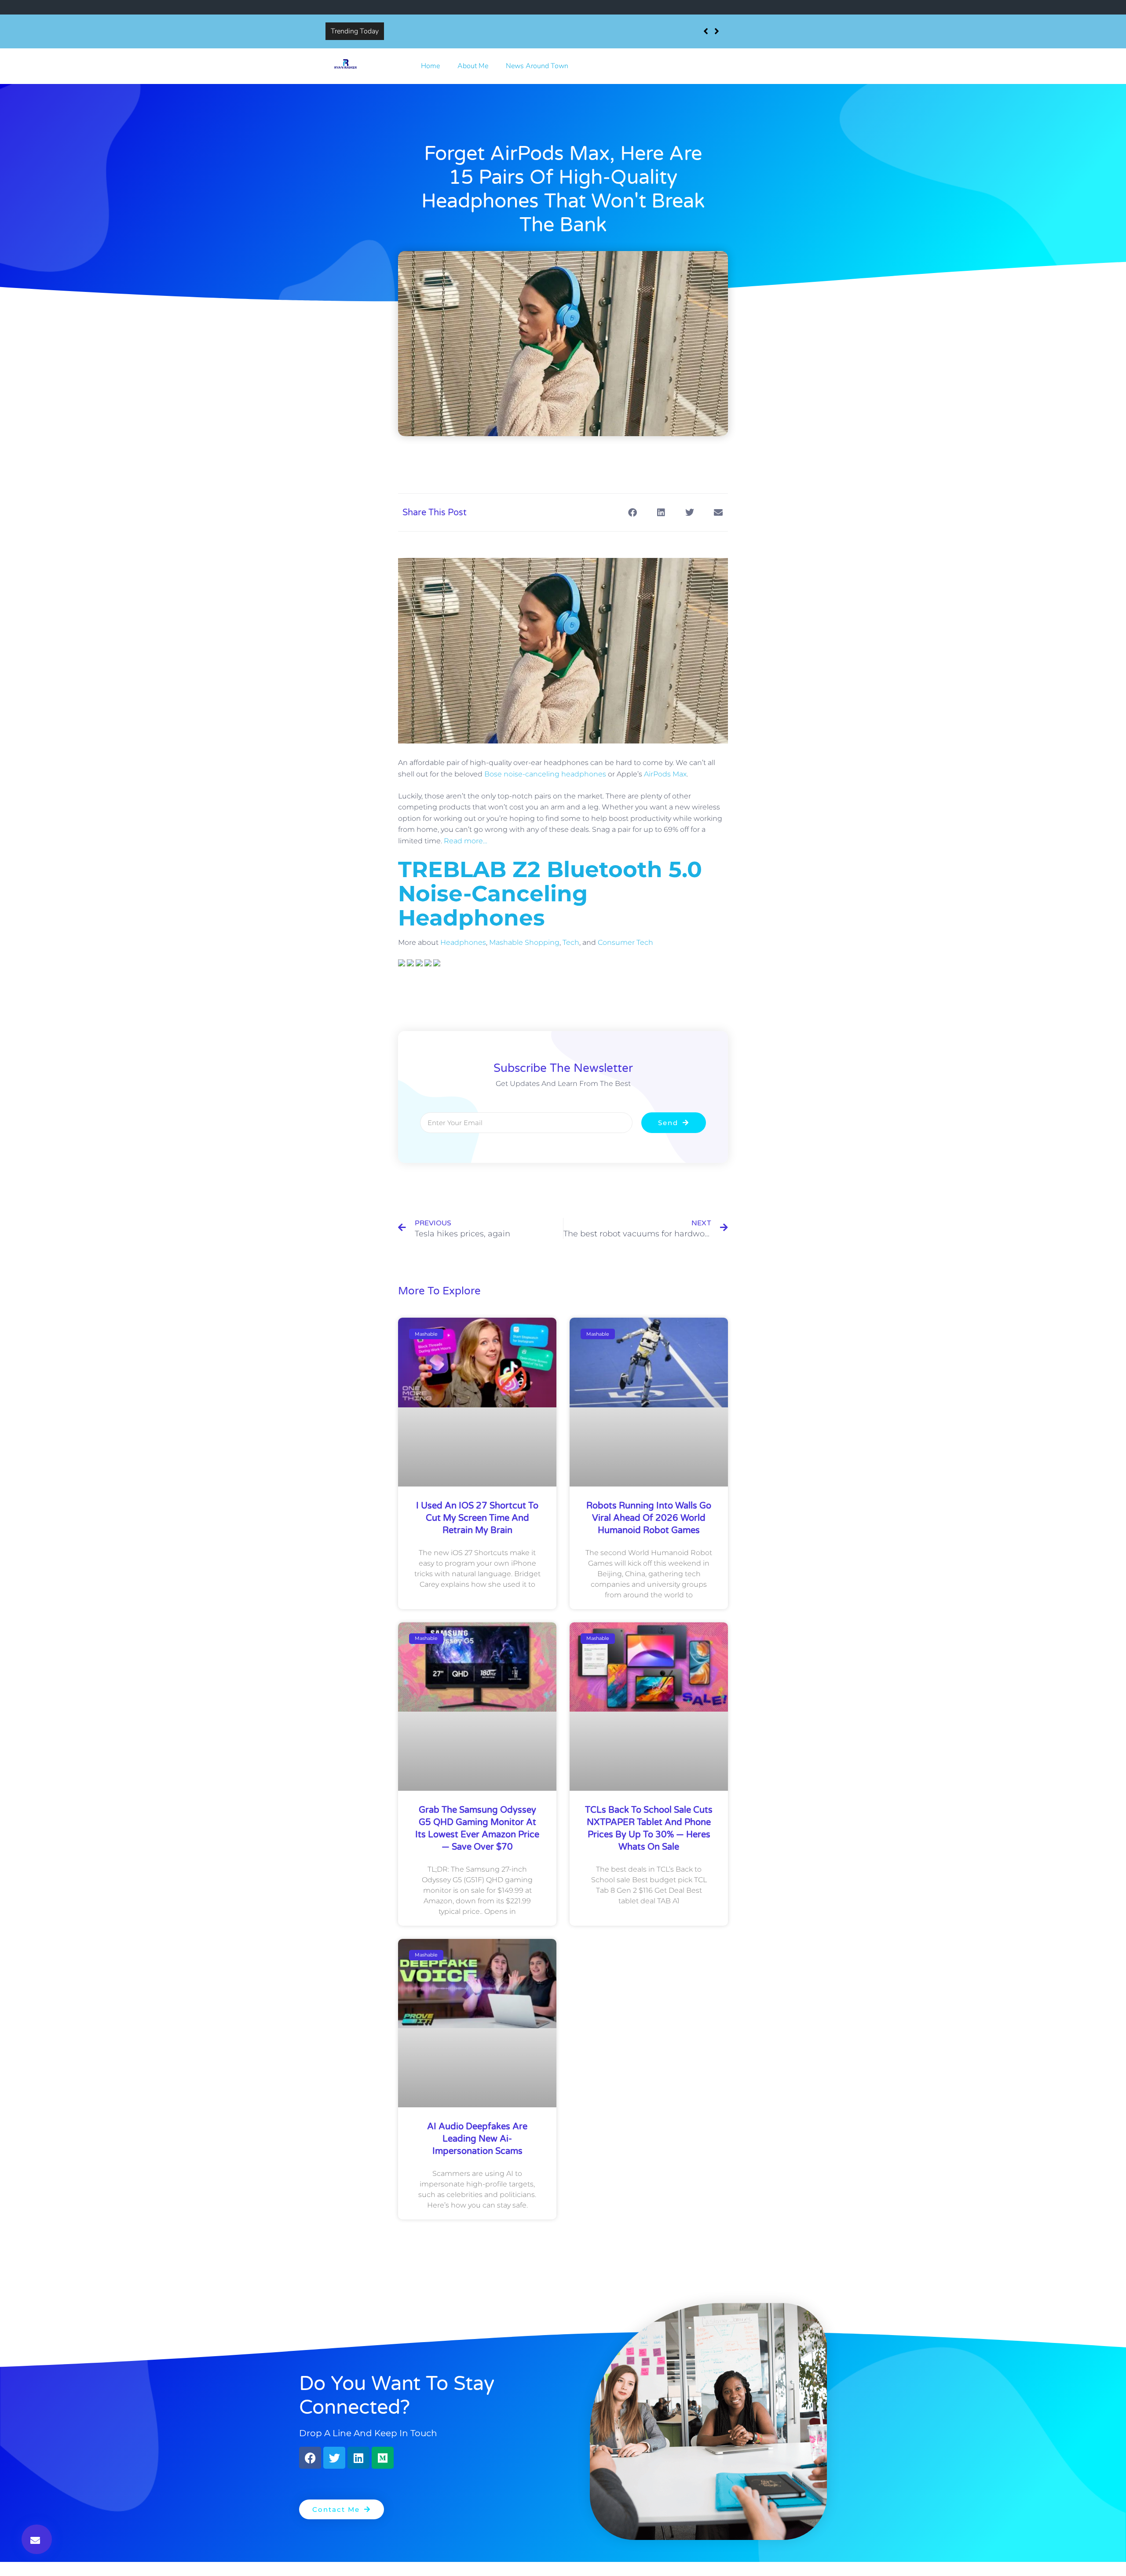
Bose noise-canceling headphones (545, 774)
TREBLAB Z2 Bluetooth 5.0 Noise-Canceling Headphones (550, 894)
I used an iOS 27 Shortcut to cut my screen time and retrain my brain (494, 31)
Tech (571, 942)
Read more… (466, 841)
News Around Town (537, 66)
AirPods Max (665, 774)
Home (430, 66)
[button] (37, 2539)
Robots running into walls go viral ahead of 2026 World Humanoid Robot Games (649, 1518)
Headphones (463, 942)
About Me (473, 66)
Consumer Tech (625, 942)
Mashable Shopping (524, 942)
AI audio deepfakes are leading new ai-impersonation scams (477, 2139)
